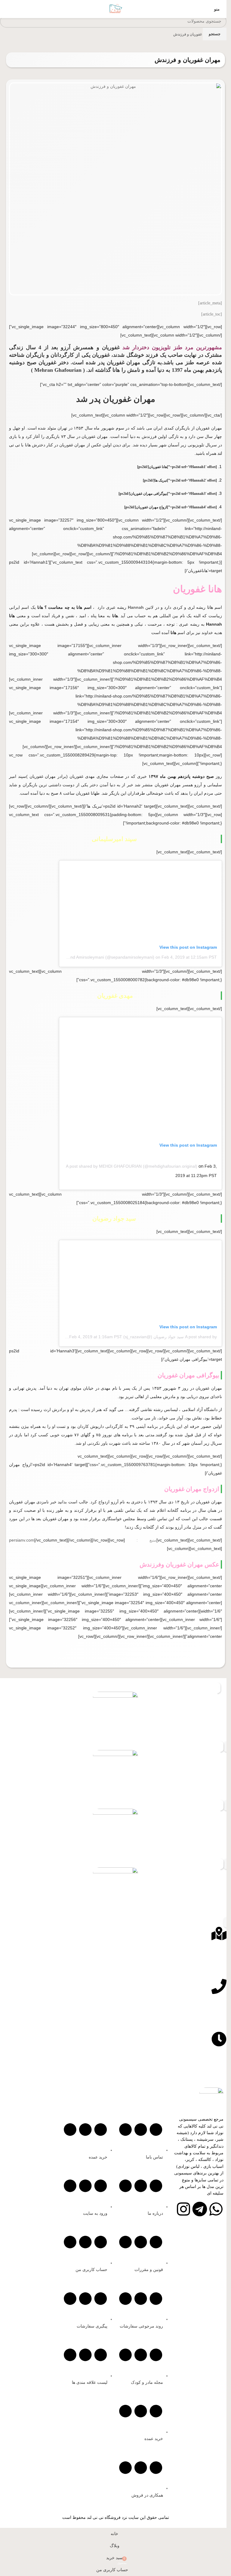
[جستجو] (5, 9)
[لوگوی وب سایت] (115, 9)
